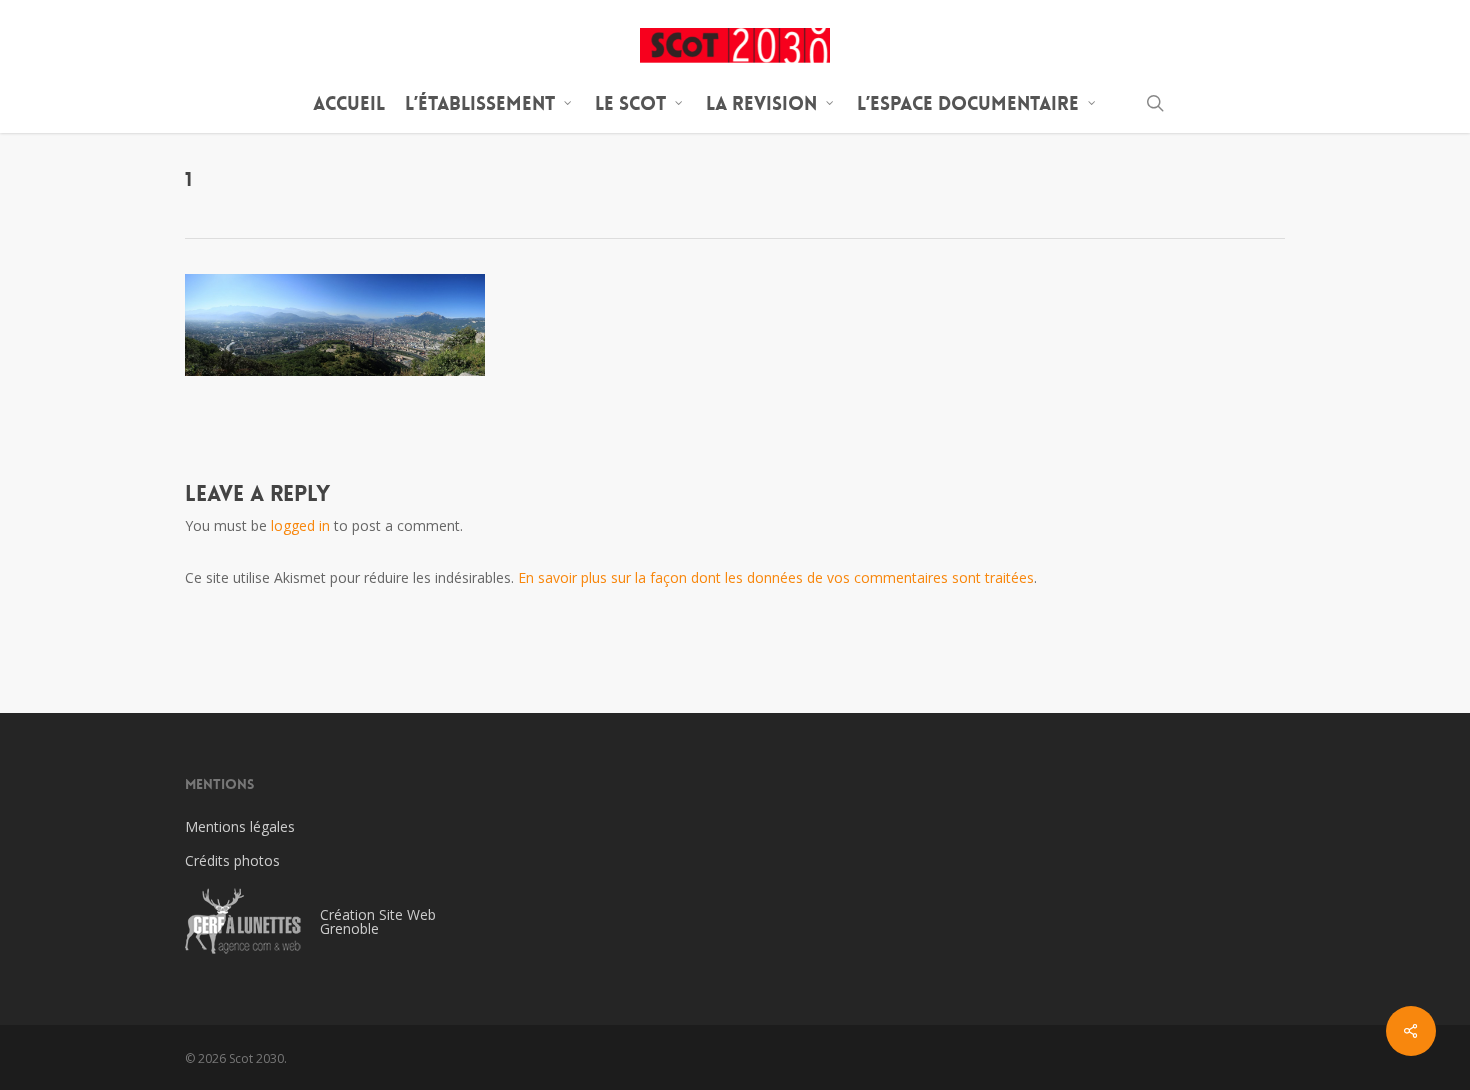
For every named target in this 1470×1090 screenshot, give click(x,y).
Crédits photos (232, 860)
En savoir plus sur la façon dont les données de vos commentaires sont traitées (776, 577)
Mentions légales (240, 826)
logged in (300, 525)
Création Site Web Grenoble (378, 921)
